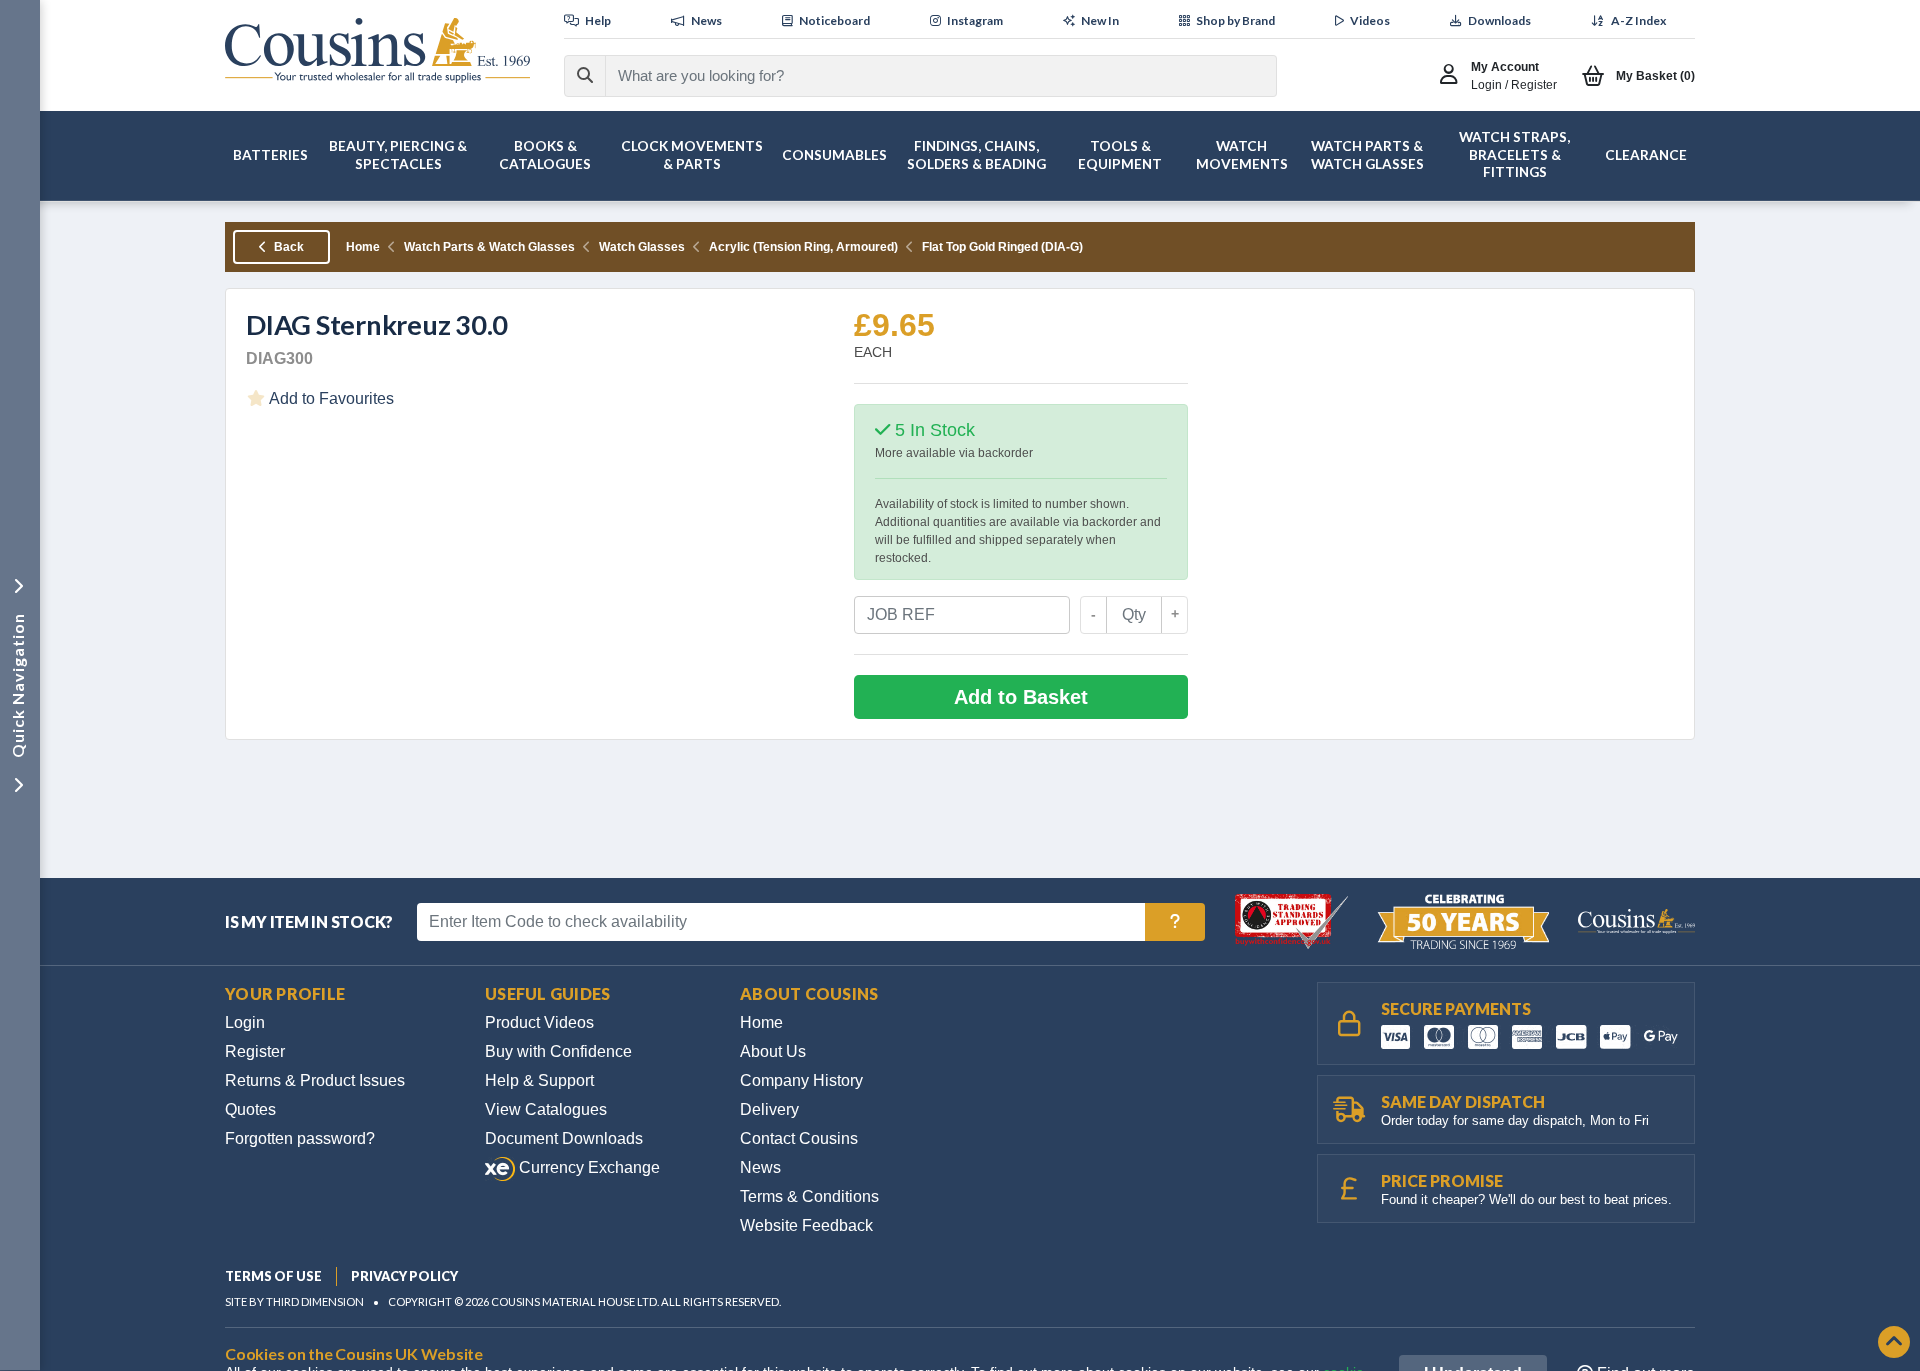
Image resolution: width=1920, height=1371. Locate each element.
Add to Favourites (330, 398)
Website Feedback (806, 1225)
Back (287, 247)
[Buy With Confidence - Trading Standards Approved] (1293, 920)
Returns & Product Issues (315, 1080)
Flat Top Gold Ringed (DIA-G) (1002, 247)
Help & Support (539, 1080)
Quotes (250, 1109)
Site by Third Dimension (294, 1301)
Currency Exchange (587, 1167)
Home (363, 247)
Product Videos (539, 1022)
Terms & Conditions (809, 1196)
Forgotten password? (300, 1138)
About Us (773, 1051)
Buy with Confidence (558, 1051)
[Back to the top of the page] (1894, 1343)
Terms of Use (273, 1276)
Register (255, 1051)
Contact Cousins (799, 1138)
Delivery (769, 1109)
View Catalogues (546, 1109)
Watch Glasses (642, 247)
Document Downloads (564, 1138)
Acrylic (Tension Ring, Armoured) (803, 247)
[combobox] (923, 76)
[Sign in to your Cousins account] (1453, 76)
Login (245, 1022)
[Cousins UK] (377, 50)
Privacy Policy (404, 1276)
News (760, 1167)
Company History (801, 1080)
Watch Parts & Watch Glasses (489, 247)
